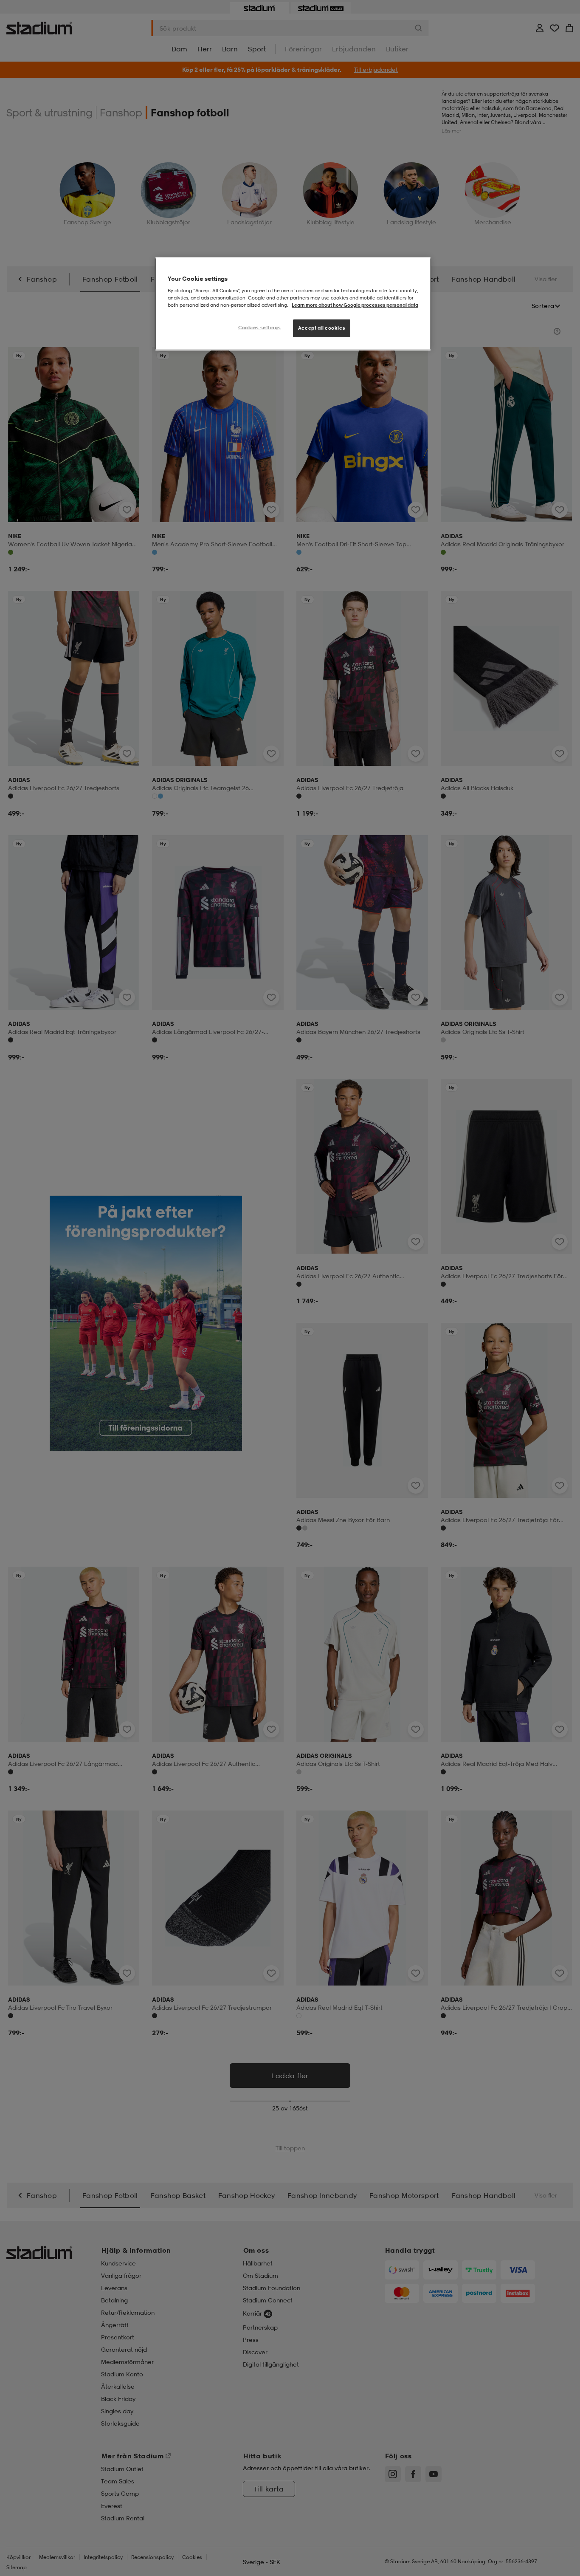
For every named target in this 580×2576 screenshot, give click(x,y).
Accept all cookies (322, 328)
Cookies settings (259, 328)
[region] (293, 304)
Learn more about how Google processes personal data (355, 305)
